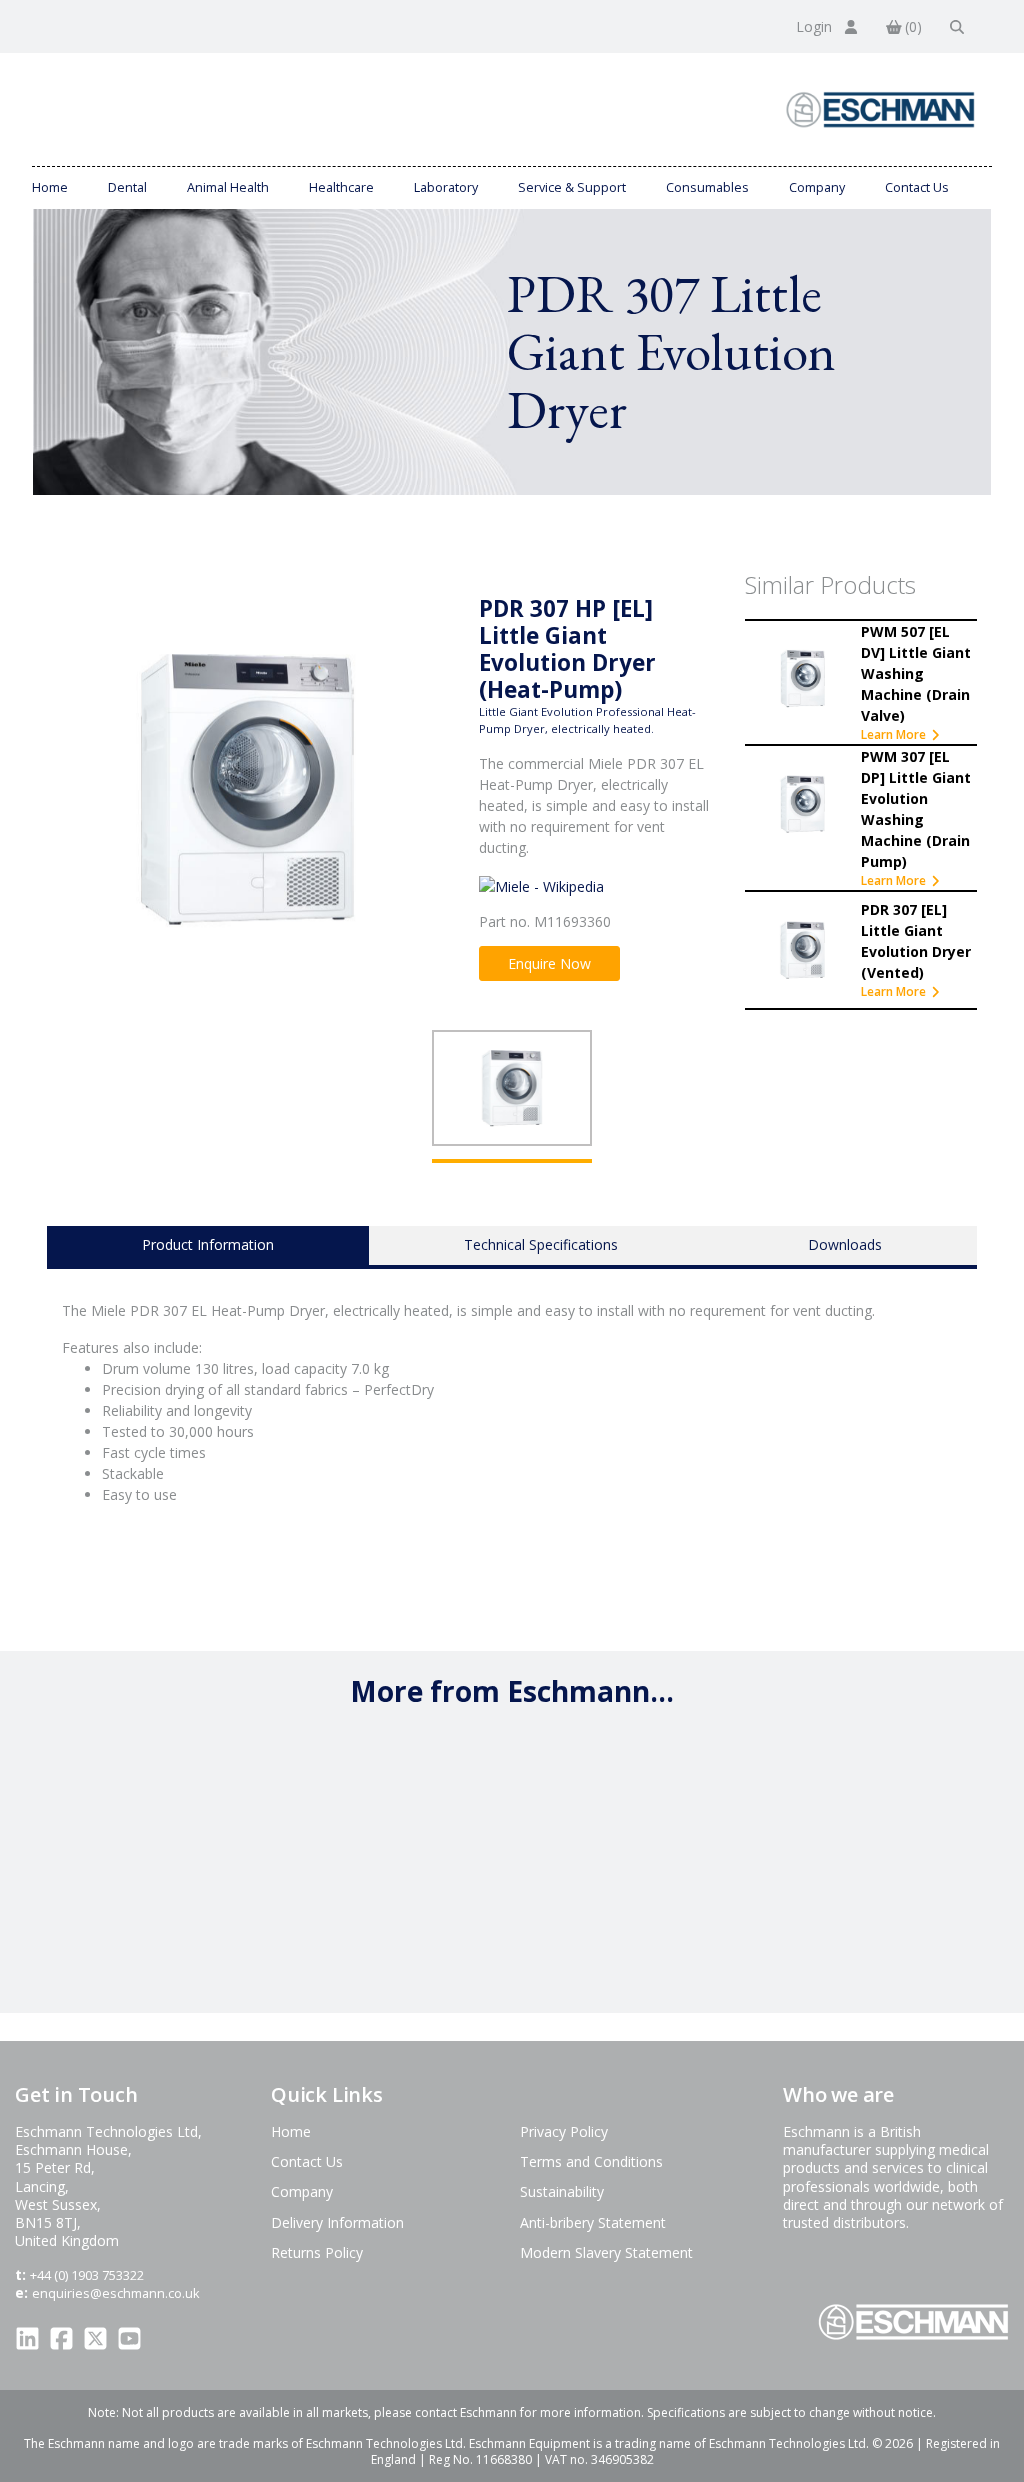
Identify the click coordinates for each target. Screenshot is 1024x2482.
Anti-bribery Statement (593, 2222)
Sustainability (562, 2191)
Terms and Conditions (591, 2161)
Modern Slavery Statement (606, 2252)
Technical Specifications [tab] (541, 1244)
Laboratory (446, 187)
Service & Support (572, 187)
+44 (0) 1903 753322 (87, 2275)
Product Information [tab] (208, 1244)
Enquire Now (549, 963)
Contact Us (917, 187)
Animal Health (228, 187)
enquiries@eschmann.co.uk (116, 2293)
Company (817, 187)
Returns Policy (317, 2252)
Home (50, 187)
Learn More (893, 734)
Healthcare (341, 187)
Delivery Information (337, 2222)
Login (816, 26)
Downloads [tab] (845, 1244)
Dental (127, 187)
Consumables (707, 187)
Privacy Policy (564, 2131)
